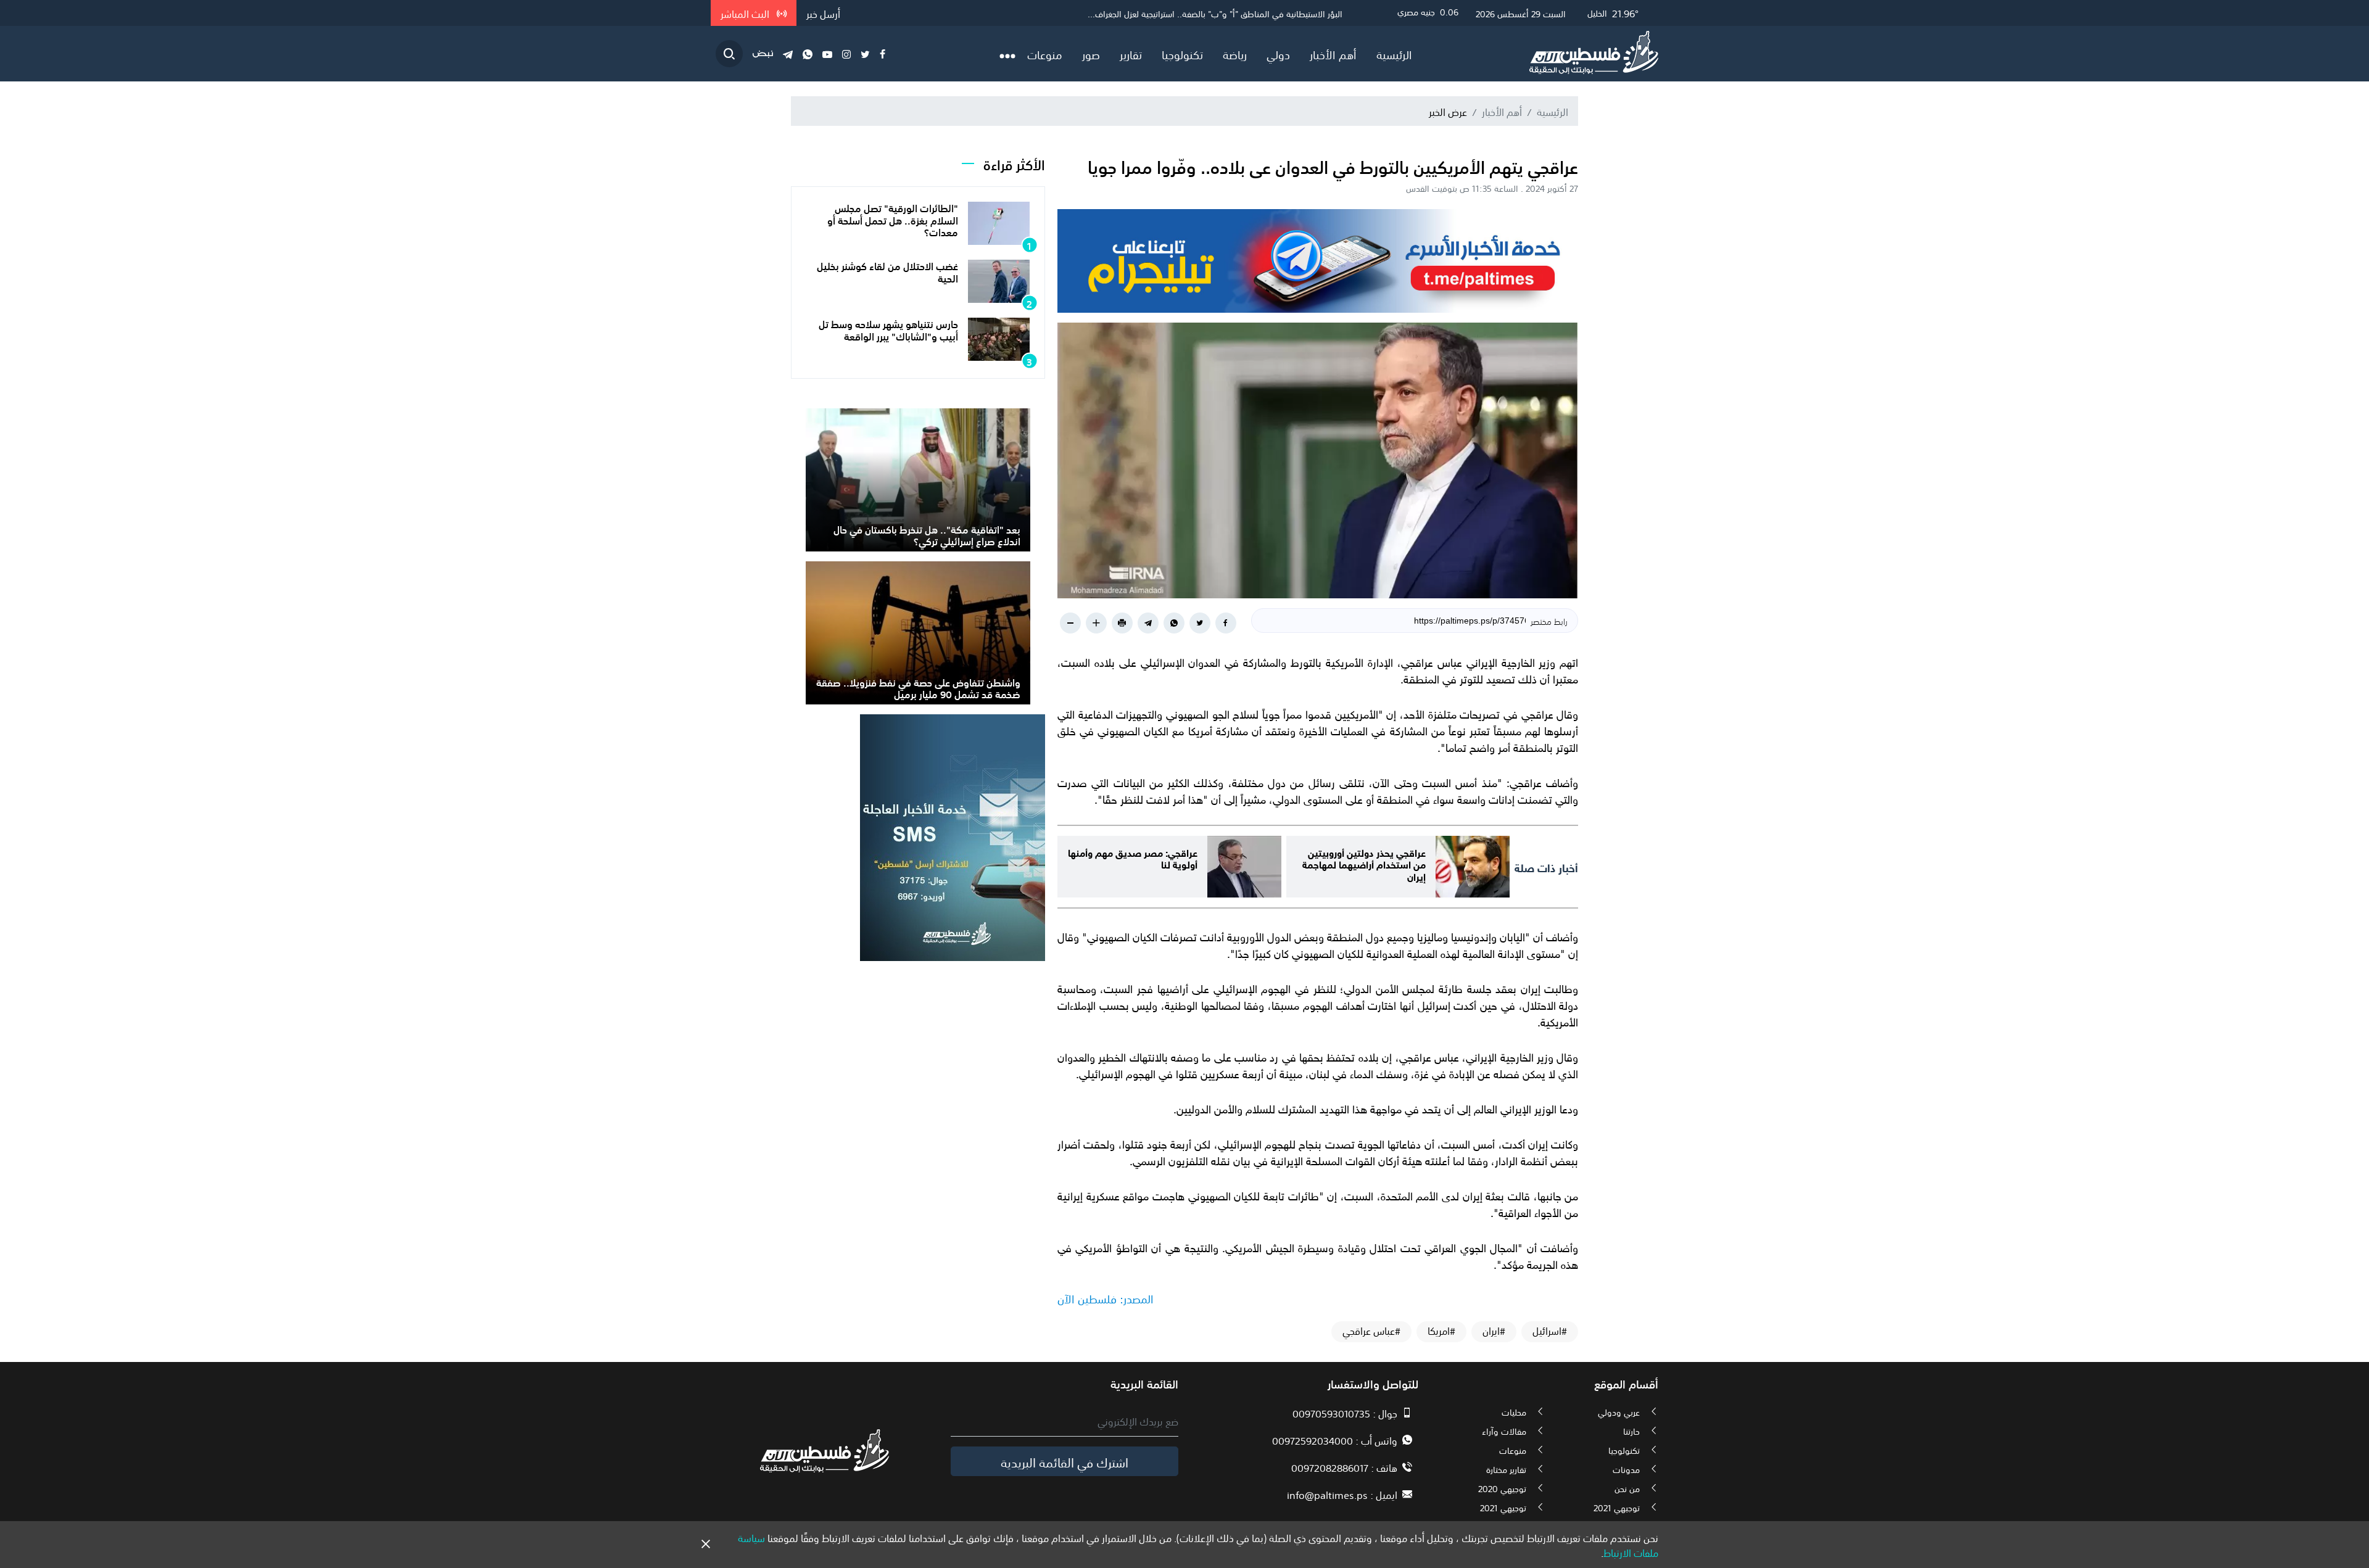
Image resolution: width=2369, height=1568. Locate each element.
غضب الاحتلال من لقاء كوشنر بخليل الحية (887, 271)
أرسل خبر (823, 13)
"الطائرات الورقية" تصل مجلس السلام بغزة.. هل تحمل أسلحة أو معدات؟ (893, 219)
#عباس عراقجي (1371, 1331)
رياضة (1235, 54)
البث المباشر (746, 13)
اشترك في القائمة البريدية (1065, 1461)
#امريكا (1441, 1331)
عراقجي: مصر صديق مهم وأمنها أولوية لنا (1133, 857)
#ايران (1494, 1331)
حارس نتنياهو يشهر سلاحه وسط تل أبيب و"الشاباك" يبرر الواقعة (888, 329)
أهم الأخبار (1333, 54)
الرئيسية (1394, 54)
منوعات (1045, 54)
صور (1091, 54)
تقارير (1131, 54)
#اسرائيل (1550, 1331)
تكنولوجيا (1182, 54)
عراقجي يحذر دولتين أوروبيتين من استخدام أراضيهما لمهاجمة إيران (1364, 863)
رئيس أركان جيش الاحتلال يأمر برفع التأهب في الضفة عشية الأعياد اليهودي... (1209, 13)
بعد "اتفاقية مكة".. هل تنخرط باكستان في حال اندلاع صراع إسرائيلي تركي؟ (927, 534)
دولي (1278, 54)
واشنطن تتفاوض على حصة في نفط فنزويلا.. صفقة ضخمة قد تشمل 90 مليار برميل (918, 687)
